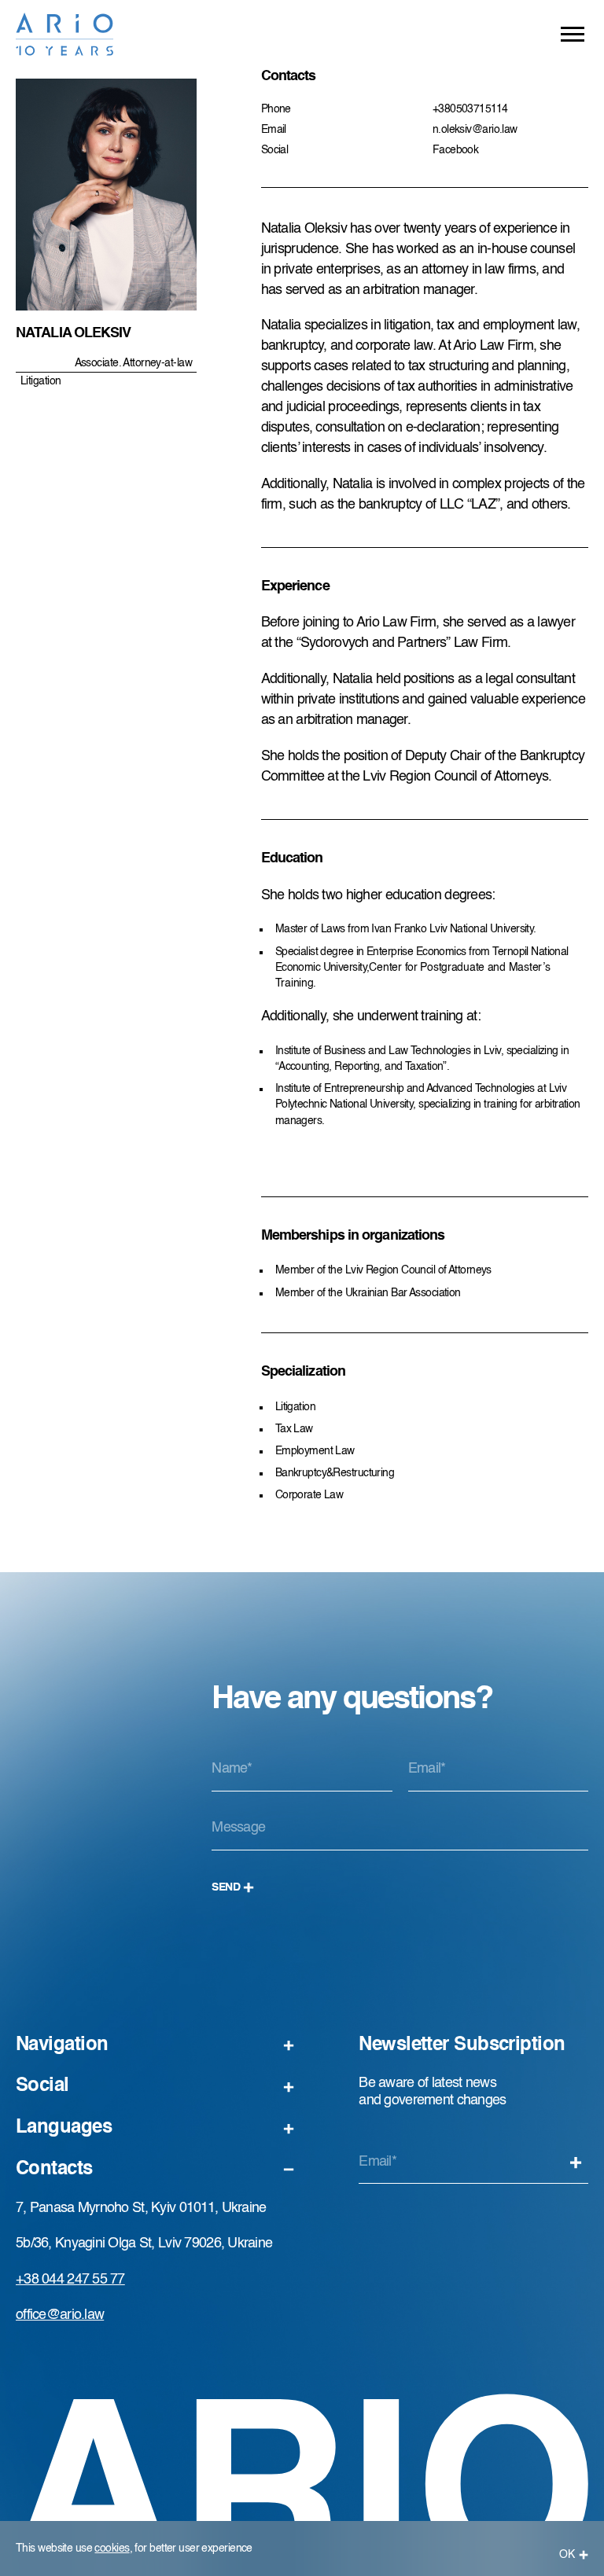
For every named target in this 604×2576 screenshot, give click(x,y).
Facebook (456, 150)
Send (226, 1887)
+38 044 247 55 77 (70, 2280)
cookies (112, 2548)
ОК (567, 2555)
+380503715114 (470, 109)
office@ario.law (60, 2315)
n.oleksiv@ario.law (475, 130)
